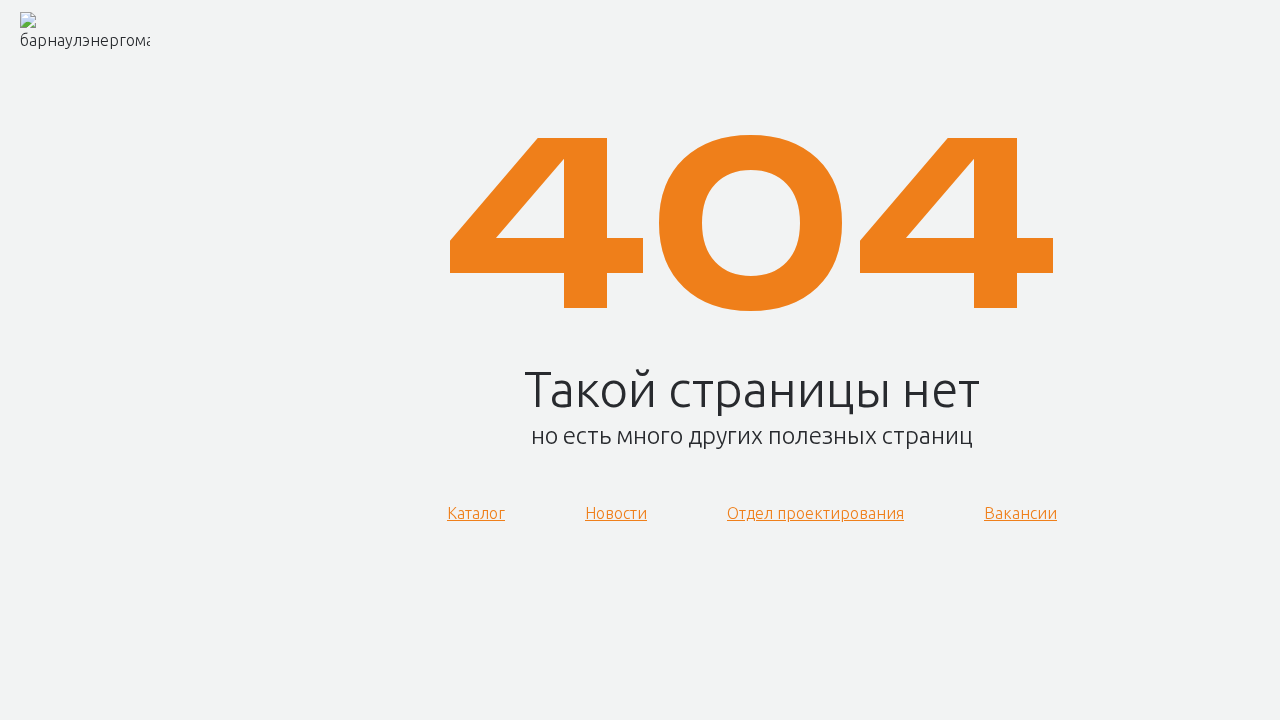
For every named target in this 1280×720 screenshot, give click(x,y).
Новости (616, 513)
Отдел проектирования (815, 513)
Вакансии (1020, 513)
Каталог (476, 513)
